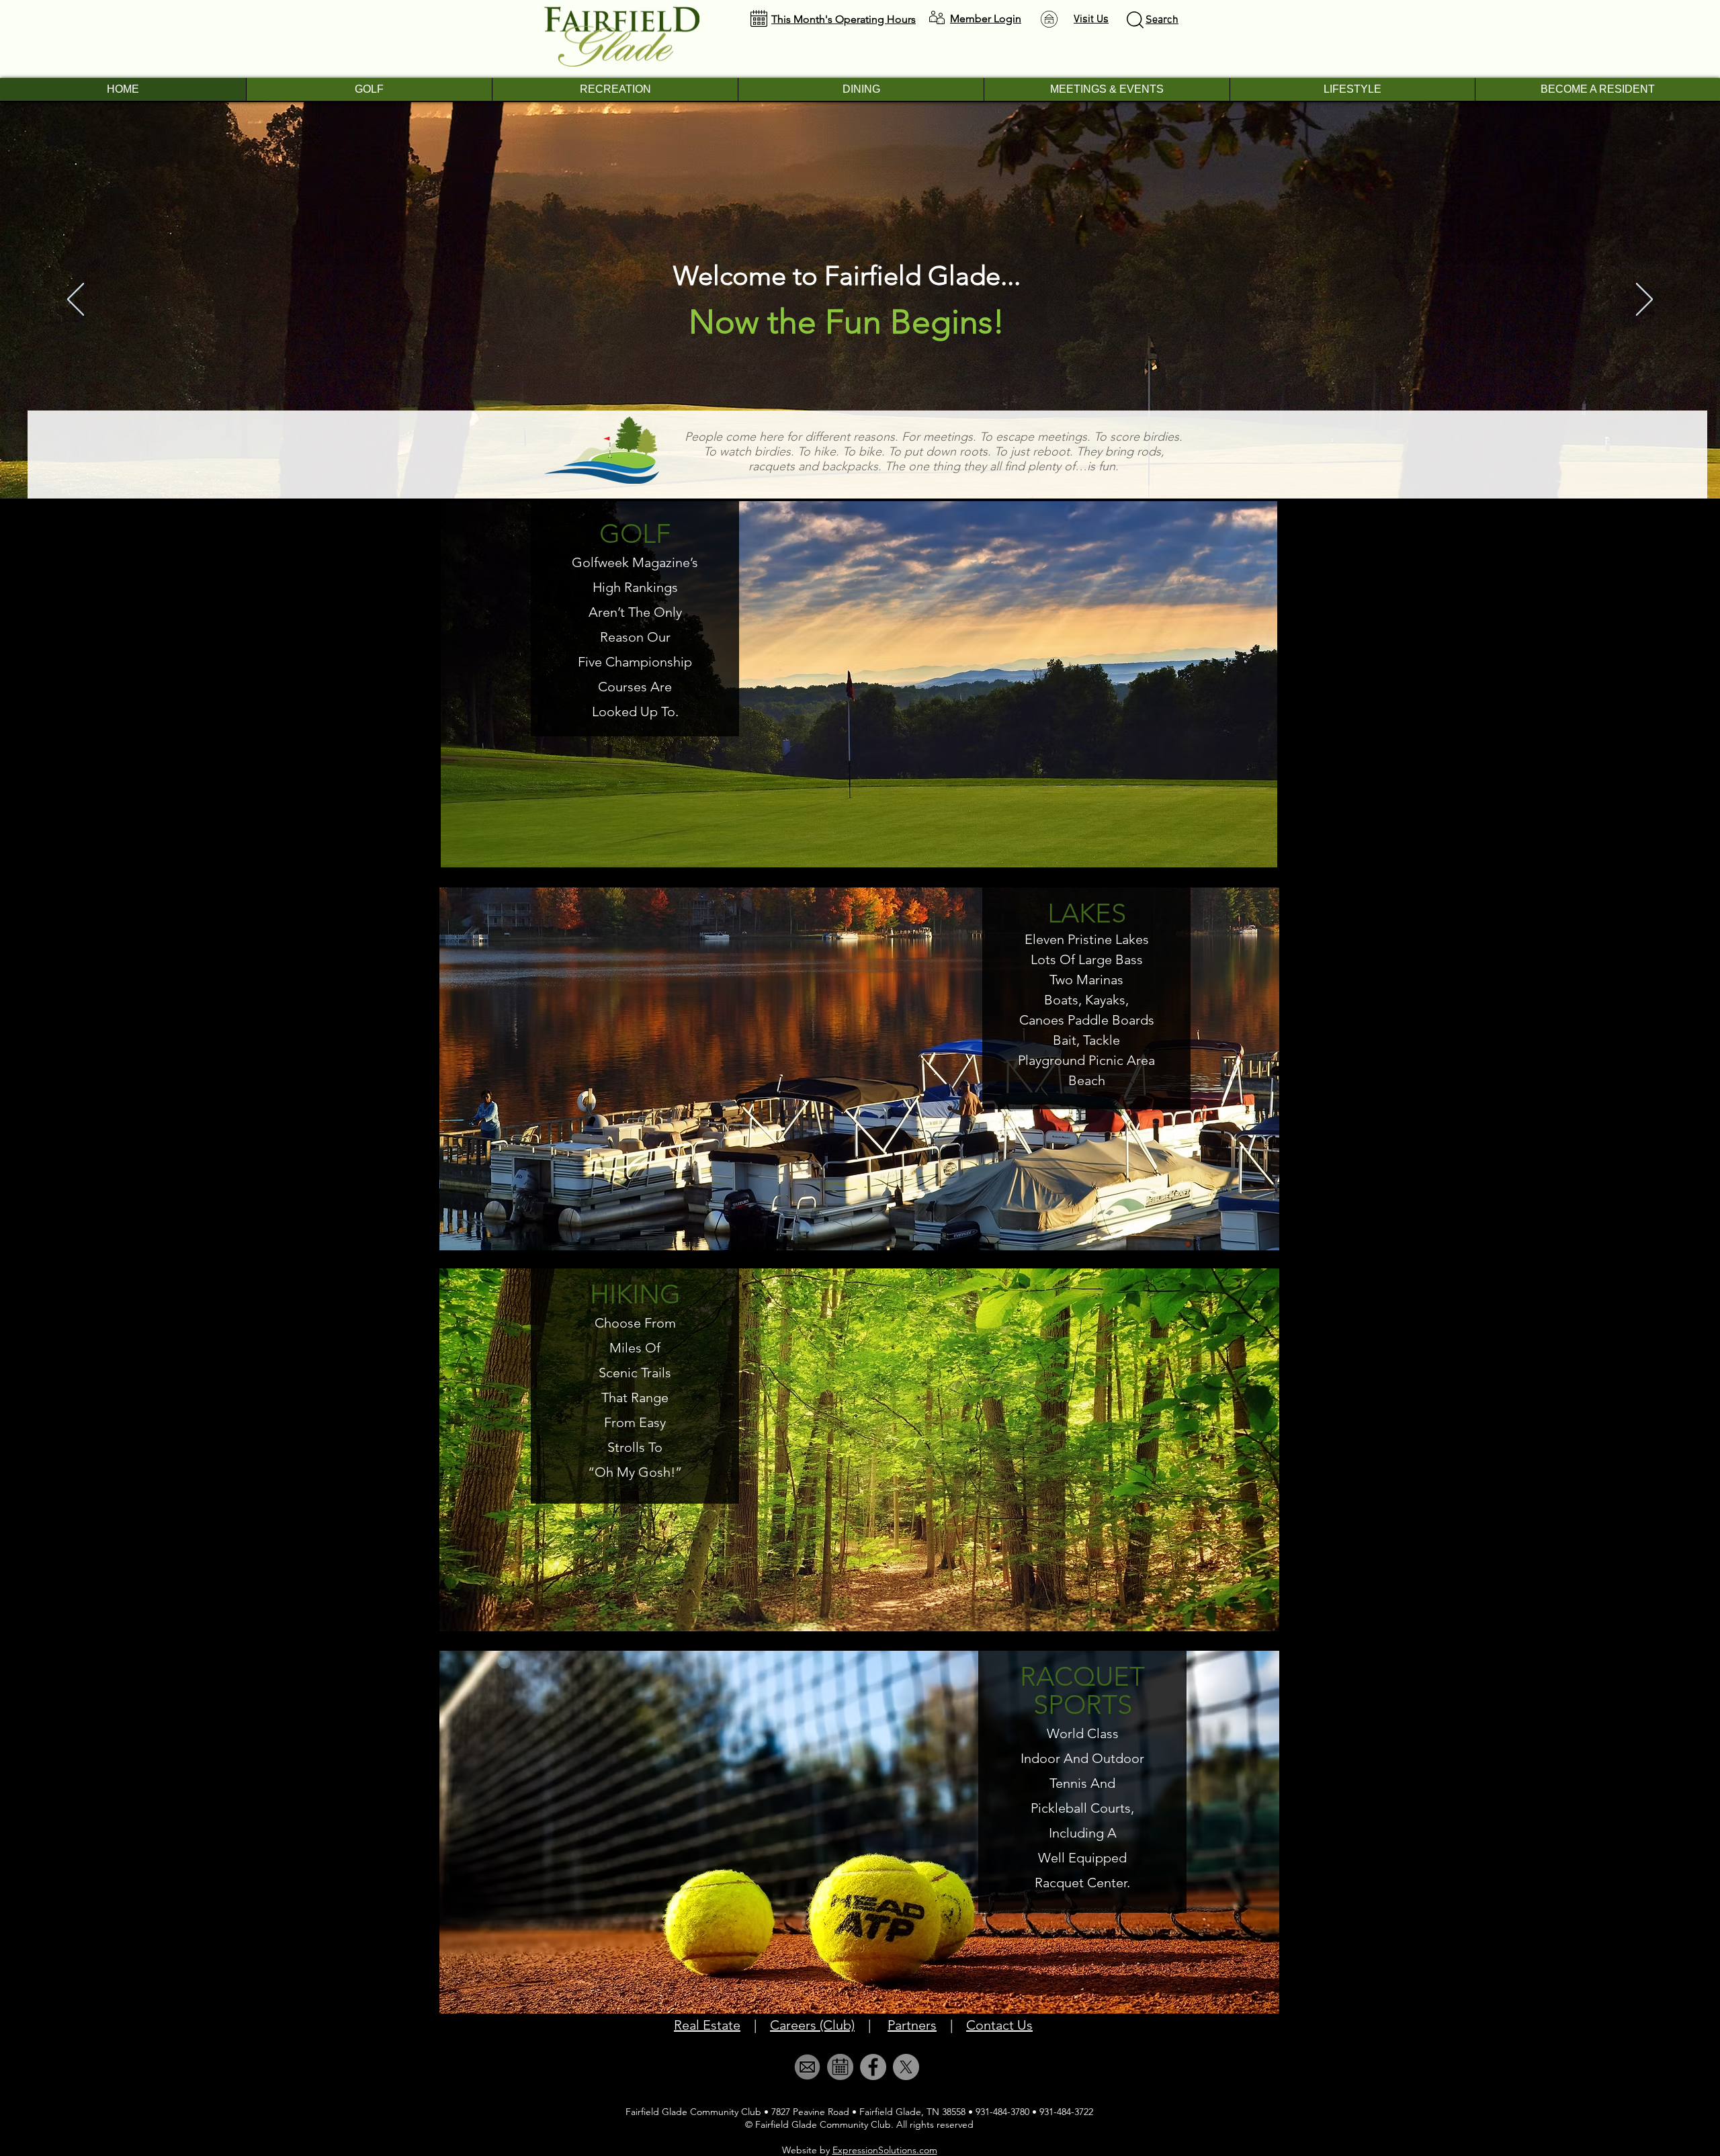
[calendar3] (840, 2067)
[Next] (1644, 300)
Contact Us (999, 2025)
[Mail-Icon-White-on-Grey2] (807, 2067)
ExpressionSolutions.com (885, 2150)
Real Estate (707, 2025)
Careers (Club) (812, 2025)
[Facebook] (873, 2067)
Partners (912, 2025)
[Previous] (76, 300)
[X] (906, 2067)
